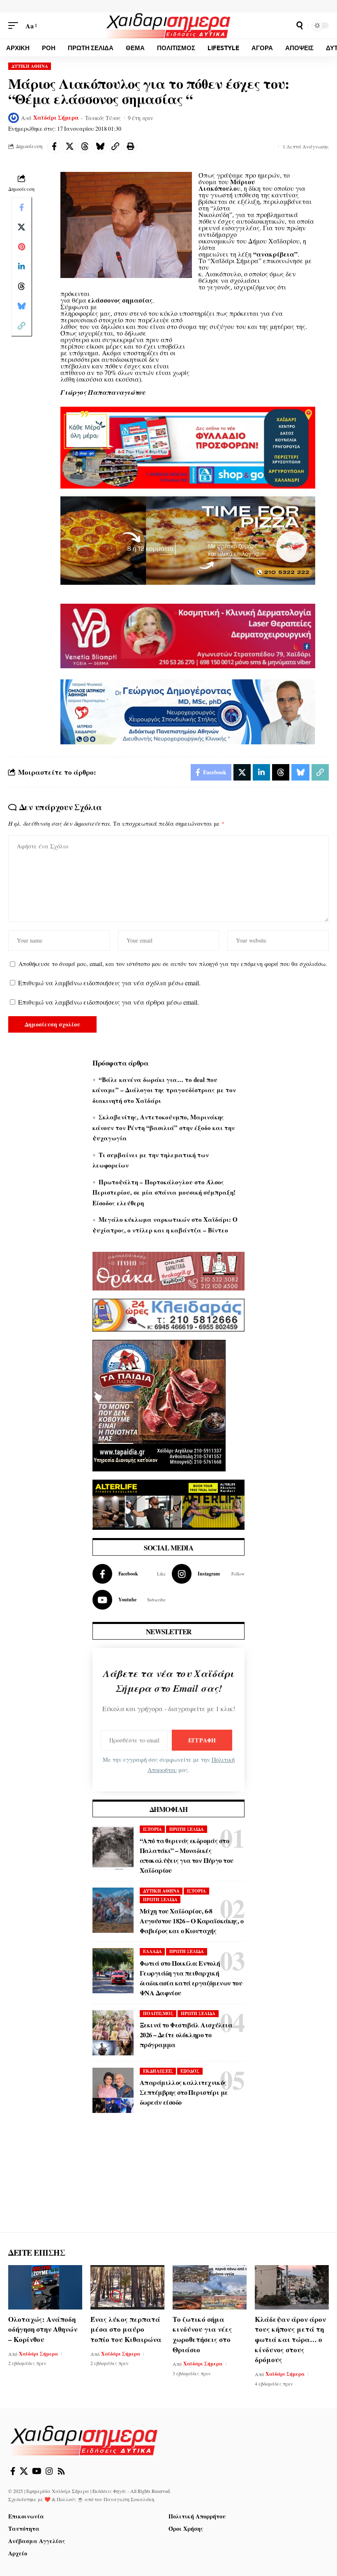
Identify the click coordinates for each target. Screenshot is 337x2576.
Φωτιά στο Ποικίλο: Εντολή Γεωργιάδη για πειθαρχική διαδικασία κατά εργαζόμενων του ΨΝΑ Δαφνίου (191, 1978)
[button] (15, 26)
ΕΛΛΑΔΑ (152, 1951)
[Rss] (61, 2471)
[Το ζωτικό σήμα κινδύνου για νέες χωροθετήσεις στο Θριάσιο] (210, 2287)
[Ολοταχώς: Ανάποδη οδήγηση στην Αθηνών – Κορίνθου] (45, 2287)
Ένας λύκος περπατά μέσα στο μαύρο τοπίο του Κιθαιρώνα (126, 2329)
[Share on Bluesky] (100, 146)
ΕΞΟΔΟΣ (190, 2071)
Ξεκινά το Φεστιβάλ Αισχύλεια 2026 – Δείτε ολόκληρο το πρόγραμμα (186, 2035)
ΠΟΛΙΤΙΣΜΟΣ (158, 2013)
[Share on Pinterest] (21, 247)
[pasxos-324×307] (159, 1404)
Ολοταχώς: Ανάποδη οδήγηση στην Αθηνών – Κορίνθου (43, 2329)
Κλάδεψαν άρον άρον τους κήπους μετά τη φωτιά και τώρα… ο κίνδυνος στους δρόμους (290, 2340)
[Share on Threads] (85, 146)
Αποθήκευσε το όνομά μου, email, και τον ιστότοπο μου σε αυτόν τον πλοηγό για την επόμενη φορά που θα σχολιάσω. (173, 964)
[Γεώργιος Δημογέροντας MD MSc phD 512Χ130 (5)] (188, 711)
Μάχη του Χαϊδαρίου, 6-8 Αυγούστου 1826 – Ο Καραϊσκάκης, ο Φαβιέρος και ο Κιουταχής (192, 1921)
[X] (24, 2471)
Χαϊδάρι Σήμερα (56, 118)
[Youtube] (129, 1600)
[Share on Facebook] (54, 146)
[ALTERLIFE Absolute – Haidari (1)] (168, 1503)
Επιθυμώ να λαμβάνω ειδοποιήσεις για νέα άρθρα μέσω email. (108, 1002)
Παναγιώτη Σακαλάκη (129, 2499)
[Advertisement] (168, 2181)
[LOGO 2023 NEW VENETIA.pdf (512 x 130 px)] (188, 635)
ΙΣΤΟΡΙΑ (152, 1829)
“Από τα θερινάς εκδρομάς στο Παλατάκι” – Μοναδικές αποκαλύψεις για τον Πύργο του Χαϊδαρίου (186, 1855)
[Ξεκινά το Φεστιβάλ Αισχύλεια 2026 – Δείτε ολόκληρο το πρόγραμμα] (113, 2033)
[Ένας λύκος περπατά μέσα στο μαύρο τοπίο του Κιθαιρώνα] (127, 2287)
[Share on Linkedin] (21, 266)
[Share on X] (69, 146)
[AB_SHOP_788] (188, 447)
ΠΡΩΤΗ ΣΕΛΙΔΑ (187, 1829)
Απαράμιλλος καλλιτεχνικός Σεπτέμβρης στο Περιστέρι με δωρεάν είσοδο (184, 2092)
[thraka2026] (168, 1270)
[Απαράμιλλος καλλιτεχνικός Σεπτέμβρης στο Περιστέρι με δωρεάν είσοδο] (113, 2090)
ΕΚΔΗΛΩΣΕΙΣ (158, 2071)
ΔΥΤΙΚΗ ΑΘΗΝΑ (30, 66)
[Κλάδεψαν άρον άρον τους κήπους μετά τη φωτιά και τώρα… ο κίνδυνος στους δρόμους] (292, 2287)
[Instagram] (208, 1574)
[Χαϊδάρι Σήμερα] (168, 25)
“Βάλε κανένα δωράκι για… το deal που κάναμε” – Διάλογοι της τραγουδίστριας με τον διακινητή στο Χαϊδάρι (164, 1090)
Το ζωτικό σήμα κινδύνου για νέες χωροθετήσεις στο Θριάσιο (202, 2334)
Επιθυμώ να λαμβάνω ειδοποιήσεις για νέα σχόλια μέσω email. (109, 983)
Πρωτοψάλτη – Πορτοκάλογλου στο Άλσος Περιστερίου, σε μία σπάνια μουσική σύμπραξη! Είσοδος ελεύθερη (164, 1192)
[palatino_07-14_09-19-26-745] (188, 539)
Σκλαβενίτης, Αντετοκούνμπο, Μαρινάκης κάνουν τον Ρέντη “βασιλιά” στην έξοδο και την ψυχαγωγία (164, 1127)
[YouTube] (37, 2471)
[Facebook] (129, 1574)
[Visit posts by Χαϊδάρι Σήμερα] (14, 118)
